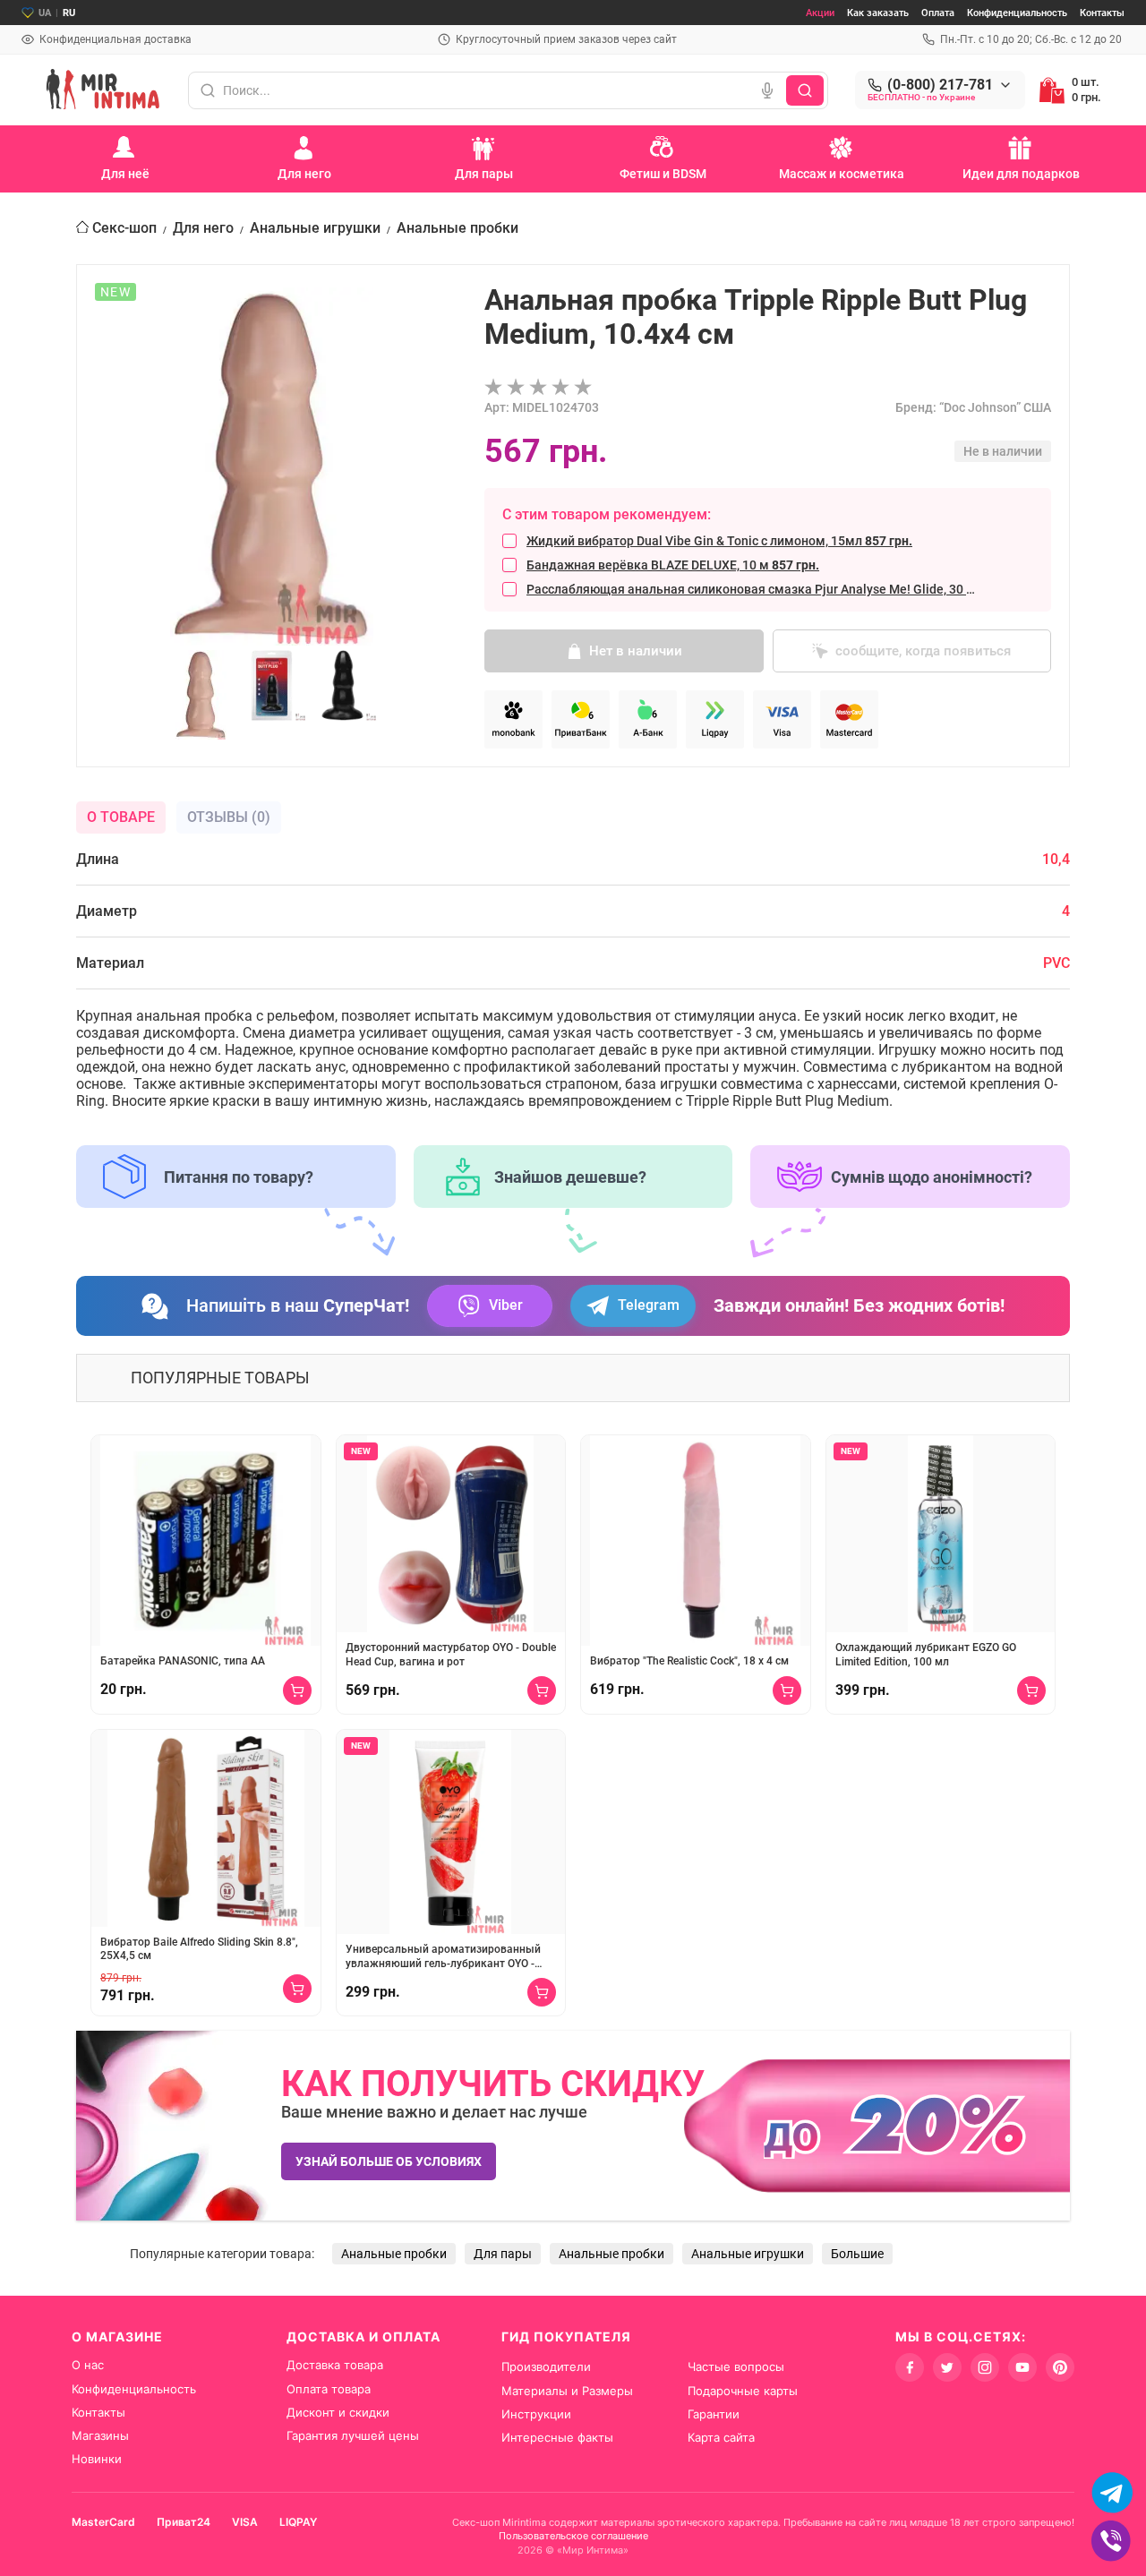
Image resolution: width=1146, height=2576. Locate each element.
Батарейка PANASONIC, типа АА (183, 1661)
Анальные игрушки (315, 228)
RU (69, 13)
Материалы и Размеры (567, 2391)
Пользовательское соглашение (573, 2536)
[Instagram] (985, 2367)
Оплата (938, 13)
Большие (857, 2254)
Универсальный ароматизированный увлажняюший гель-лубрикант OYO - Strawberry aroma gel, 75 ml (443, 1957)
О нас (88, 2365)
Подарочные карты (743, 2391)
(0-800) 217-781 (940, 85)
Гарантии (714, 2414)
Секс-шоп (124, 228)
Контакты (1102, 13)
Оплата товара (329, 2389)
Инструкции (536, 2414)
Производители (546, 2366)
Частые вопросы (736, 2366)
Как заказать (878, 13)
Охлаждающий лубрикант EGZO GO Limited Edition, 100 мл (926, 1655)
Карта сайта (721, 2437)
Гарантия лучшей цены (353, 2435)
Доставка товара (335, 2365)
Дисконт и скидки (338, 2412)
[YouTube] (1022, 2367)
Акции (820, 13)
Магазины (100, 2435)
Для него (203, 228)
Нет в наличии (636, 651)
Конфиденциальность (1017, 13)
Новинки (97, 2459)
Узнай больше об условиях (389, 2161)
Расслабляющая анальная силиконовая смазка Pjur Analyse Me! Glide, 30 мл (753, 589)
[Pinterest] (1060, 2367)
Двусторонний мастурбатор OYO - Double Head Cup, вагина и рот (451, 1655)
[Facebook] (910, 2367)
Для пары (503, 2254)
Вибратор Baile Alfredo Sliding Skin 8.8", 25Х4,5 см (199, 1949)
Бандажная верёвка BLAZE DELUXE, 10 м (673, 565)
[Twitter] (947, 2367)
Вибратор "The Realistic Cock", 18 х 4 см (689, 1661)
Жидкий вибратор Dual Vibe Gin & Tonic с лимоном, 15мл (719, 541)
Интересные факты (557, 2437)
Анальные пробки (458, 228)
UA (45, 13)
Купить (297, 1690)
